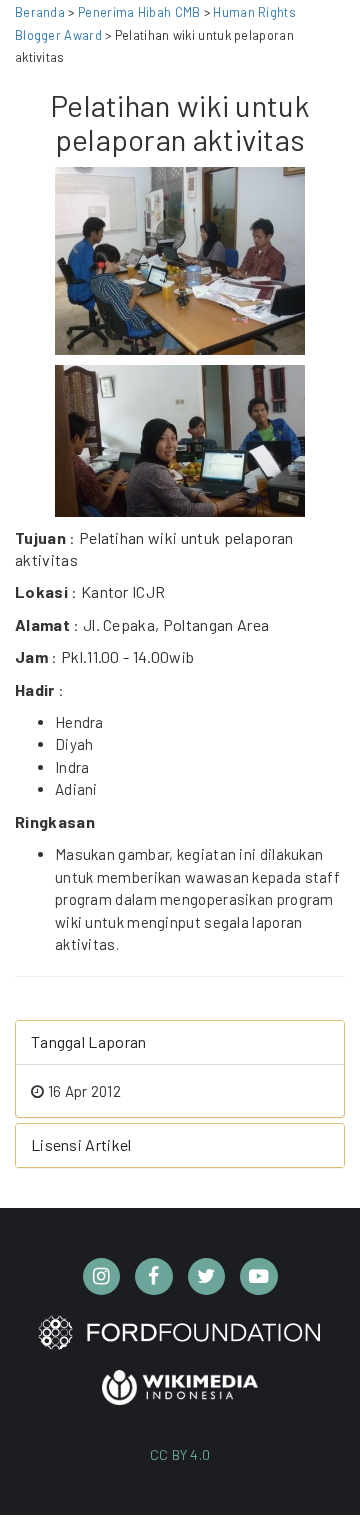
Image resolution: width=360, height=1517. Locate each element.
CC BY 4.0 (180, 1454)
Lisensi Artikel (81, 1144)
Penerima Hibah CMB (139, 12)
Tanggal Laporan (89, 1041)
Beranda (40, 12)
